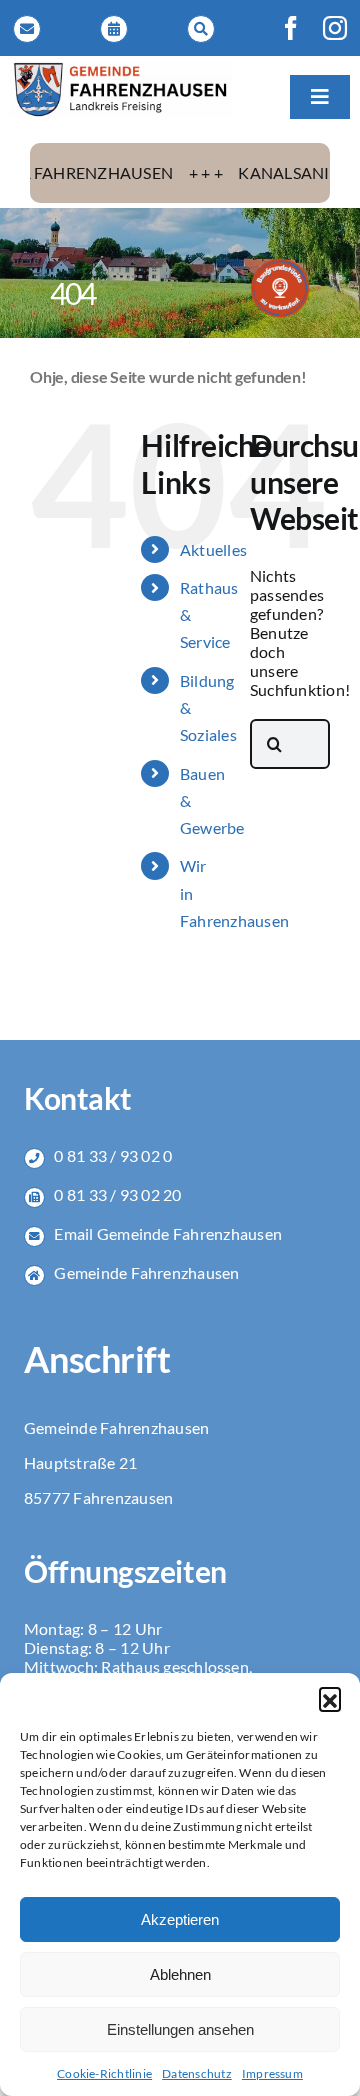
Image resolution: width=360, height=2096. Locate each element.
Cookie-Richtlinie (104, 2073)
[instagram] (335, 28)
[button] (330, 1698)
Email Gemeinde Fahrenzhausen (168, 1233)
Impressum (272, 2073)
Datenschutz (197, 2073)
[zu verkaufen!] (280, 265)
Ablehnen (180, 1974)
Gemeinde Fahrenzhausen (146, 1272)
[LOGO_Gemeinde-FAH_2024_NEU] (121, 68)
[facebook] (291, 28)
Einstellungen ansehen (180, 2029)
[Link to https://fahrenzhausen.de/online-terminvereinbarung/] (114, 29)
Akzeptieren (180, 1919)
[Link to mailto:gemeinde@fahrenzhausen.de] (27, 29)
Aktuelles (213, 549)
